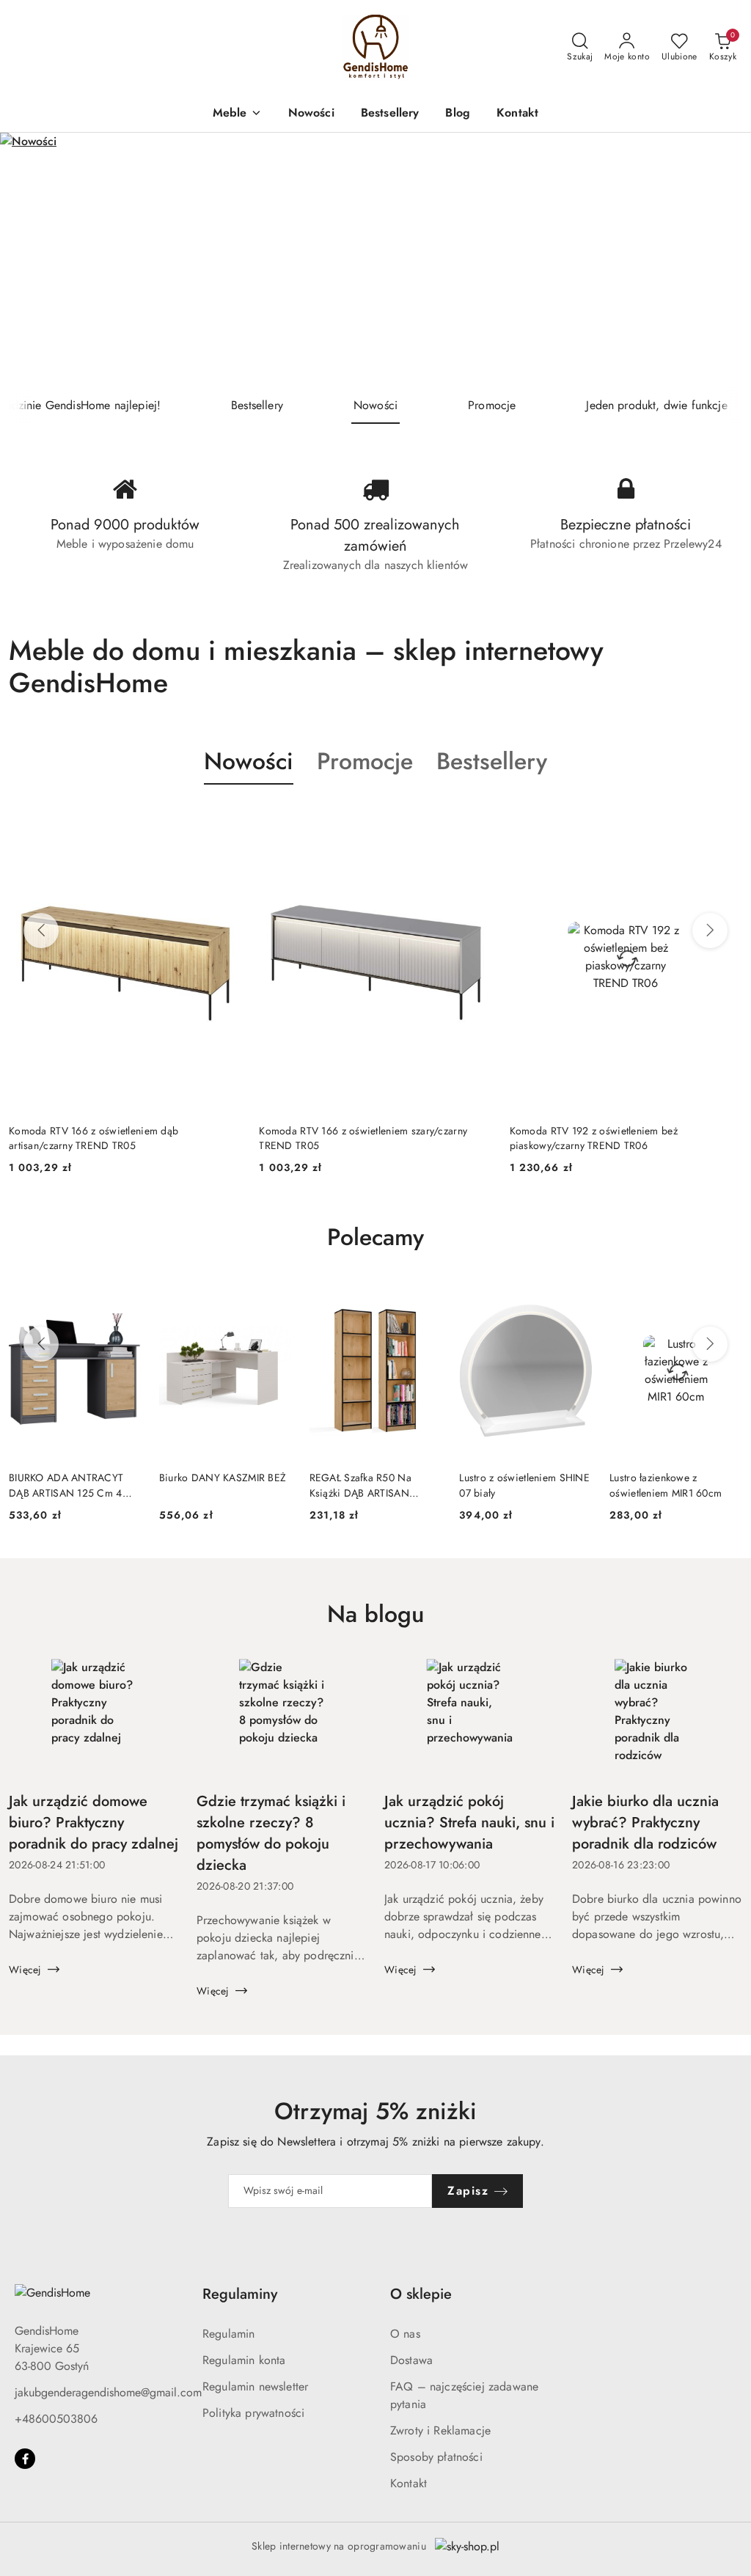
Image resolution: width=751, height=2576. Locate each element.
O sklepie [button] (421, 2294)
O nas (405, 2334)
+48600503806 (56, 2419)
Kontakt (409, 2483)
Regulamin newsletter (255, 2386)
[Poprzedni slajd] (32, 260)
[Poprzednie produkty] (41, 931)
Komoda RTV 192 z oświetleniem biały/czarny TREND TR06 (613, 1138)
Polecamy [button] (375, 1237)
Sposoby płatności (436, 2457)
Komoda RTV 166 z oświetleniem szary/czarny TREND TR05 (113, 1138)
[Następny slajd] (719, 260)
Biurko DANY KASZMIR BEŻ (223, 1478)
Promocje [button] (365, 761)
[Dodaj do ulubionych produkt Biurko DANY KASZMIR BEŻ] (275, 1299)
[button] (237, 114)
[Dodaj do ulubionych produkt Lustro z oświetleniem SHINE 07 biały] (575, 1299)
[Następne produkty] (710, 931)
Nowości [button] (249, 761)
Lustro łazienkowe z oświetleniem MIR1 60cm (666, 1485)
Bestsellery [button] (492, 761)
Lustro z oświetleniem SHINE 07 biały (524, 1485)
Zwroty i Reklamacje (440, 2430)
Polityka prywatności (253, 2413)
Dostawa (411, 2360)
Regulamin (228, 2334)
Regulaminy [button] (240, 2294)
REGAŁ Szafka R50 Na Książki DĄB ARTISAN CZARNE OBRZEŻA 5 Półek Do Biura (373, 1485)
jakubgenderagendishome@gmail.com (108, 2392)
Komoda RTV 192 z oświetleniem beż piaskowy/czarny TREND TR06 (343, 1138)
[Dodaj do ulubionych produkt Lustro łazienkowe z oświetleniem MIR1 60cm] (725, 1299)
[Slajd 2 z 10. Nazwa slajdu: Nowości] (375, 260)
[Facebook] (25, 2459)
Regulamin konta (244, 2360)
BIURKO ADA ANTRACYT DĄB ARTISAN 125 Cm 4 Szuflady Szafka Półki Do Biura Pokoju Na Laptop (66, 1485)
